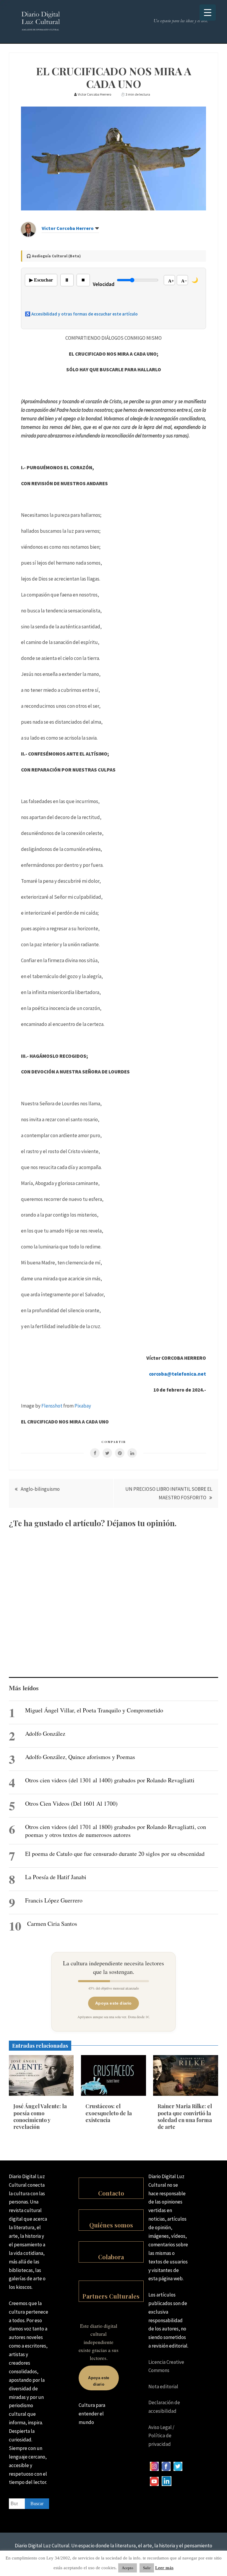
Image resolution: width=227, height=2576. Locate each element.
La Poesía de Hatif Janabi (56, 1877)
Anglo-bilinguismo (40, 1489)
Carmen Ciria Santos (52, 1924)
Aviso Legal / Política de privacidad (161, 2436)
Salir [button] (147, 2568)
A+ (171, 281)
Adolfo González (45, 1734)
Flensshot (52, 1406)
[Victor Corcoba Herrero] (28, 235)
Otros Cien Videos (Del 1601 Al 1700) (71, 1803)
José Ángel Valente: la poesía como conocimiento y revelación (40, 2116)
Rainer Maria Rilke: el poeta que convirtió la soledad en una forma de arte (185, 2116)
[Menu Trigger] (208, 13)
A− (184, 281)
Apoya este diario (113, 2003)
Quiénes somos (111, 2225)
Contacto (111, 2193)
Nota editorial (163, 2387)
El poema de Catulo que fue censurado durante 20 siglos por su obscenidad (115, 1854)
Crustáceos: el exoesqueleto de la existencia (109, 2113)
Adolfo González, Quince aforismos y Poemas (80, 1757)
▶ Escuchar (41, 280)
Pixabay (83, 1406)
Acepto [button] (128, 2568)
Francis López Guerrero (54, 1900)
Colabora (111, 2257)
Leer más (164, 2568)
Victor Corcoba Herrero (68, 228)
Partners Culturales (111, 2296)
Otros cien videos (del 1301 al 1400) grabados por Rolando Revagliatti (110, 1780)
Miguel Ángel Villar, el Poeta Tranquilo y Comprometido (94, 1710)
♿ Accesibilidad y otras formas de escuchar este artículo (81, 314)
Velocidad (104, 284)
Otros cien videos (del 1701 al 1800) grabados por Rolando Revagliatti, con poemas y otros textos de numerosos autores (116, 1831)
